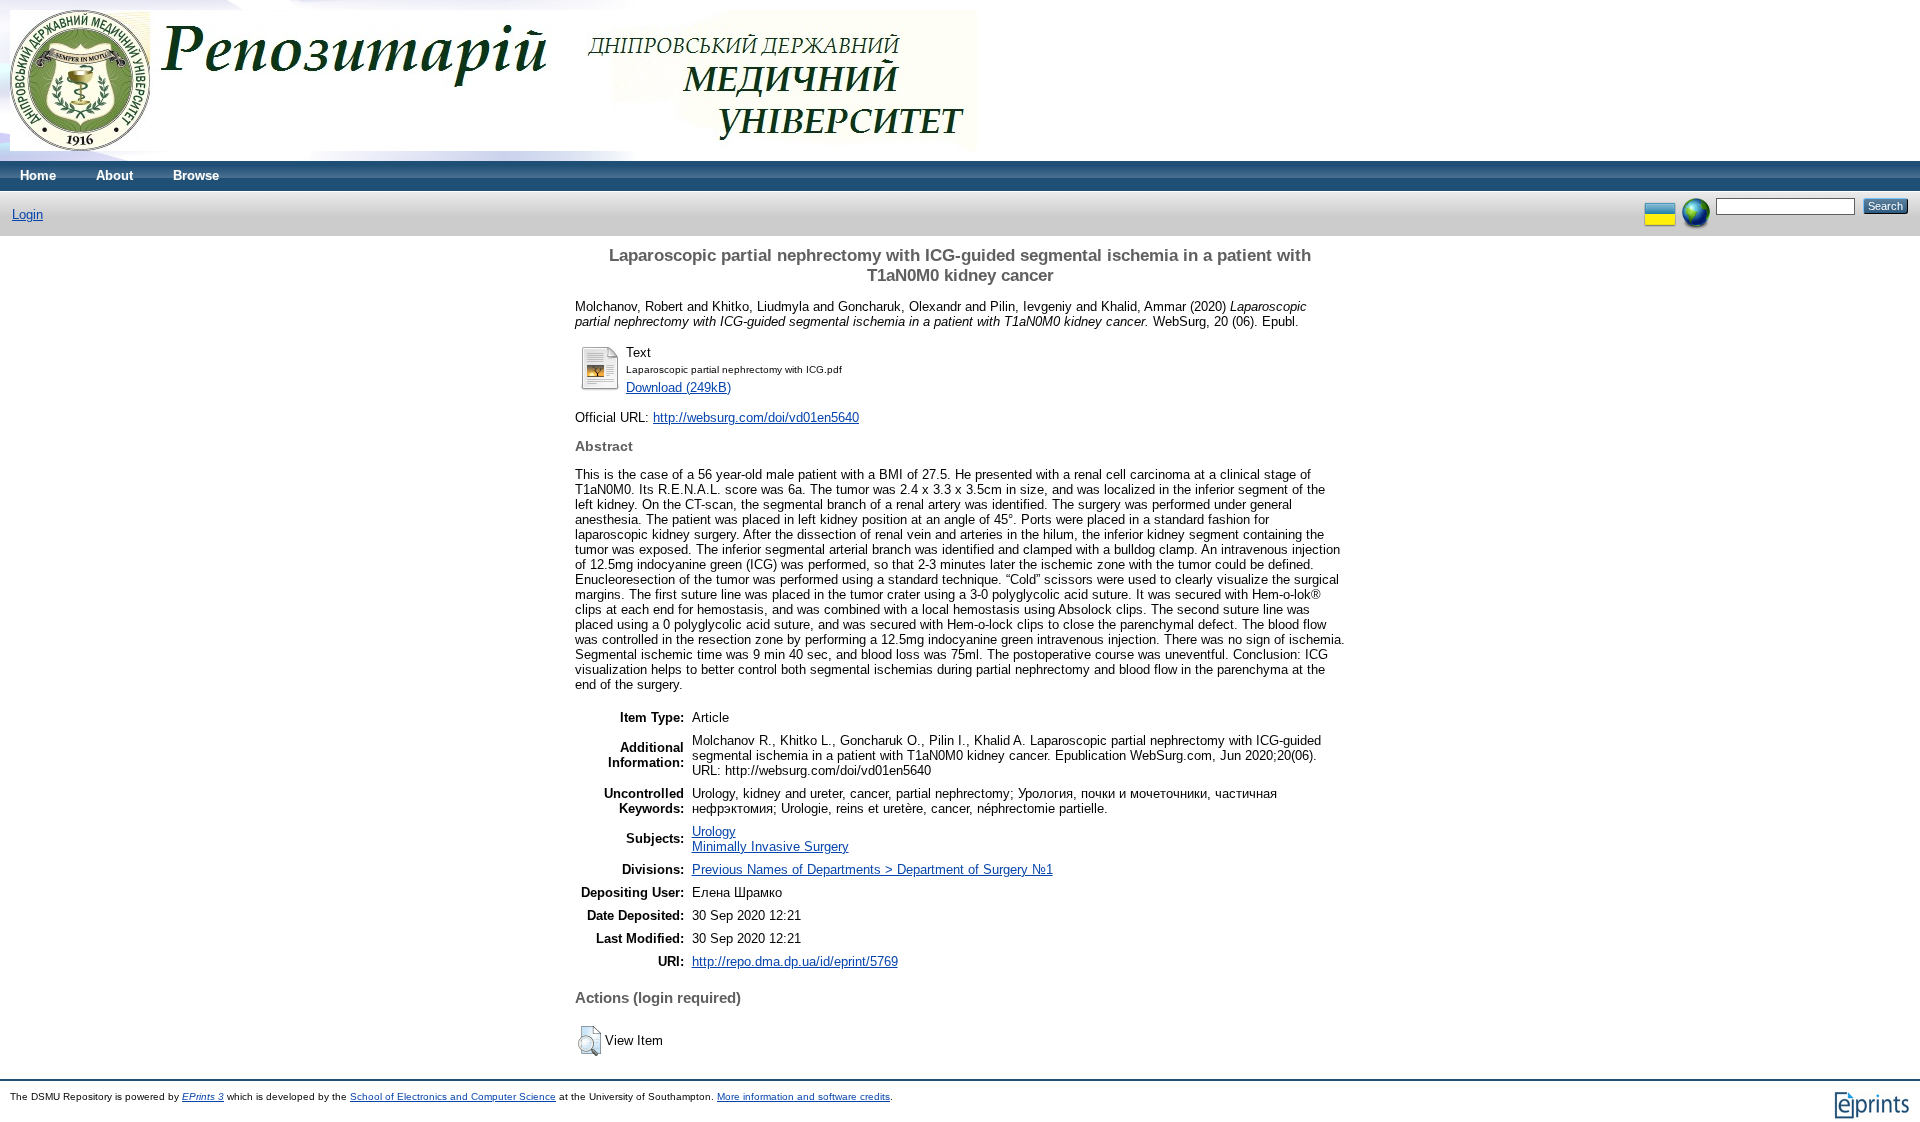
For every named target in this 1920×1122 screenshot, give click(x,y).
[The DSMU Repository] (493, 156)
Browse (196, 175)
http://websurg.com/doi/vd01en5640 (756, 417)
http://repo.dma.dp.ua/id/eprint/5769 (795, 961)
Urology (714, 831)
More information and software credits (803, 1096)
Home (38, 175)
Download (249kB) (678, 387)
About (114, 175)
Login (27, 214)
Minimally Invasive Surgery (770, 846)
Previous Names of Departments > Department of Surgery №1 (872, 869)
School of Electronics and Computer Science (453, 1096)
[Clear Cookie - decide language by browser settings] (1696, 205)
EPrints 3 (203, 1096)
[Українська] (1660, 205)
